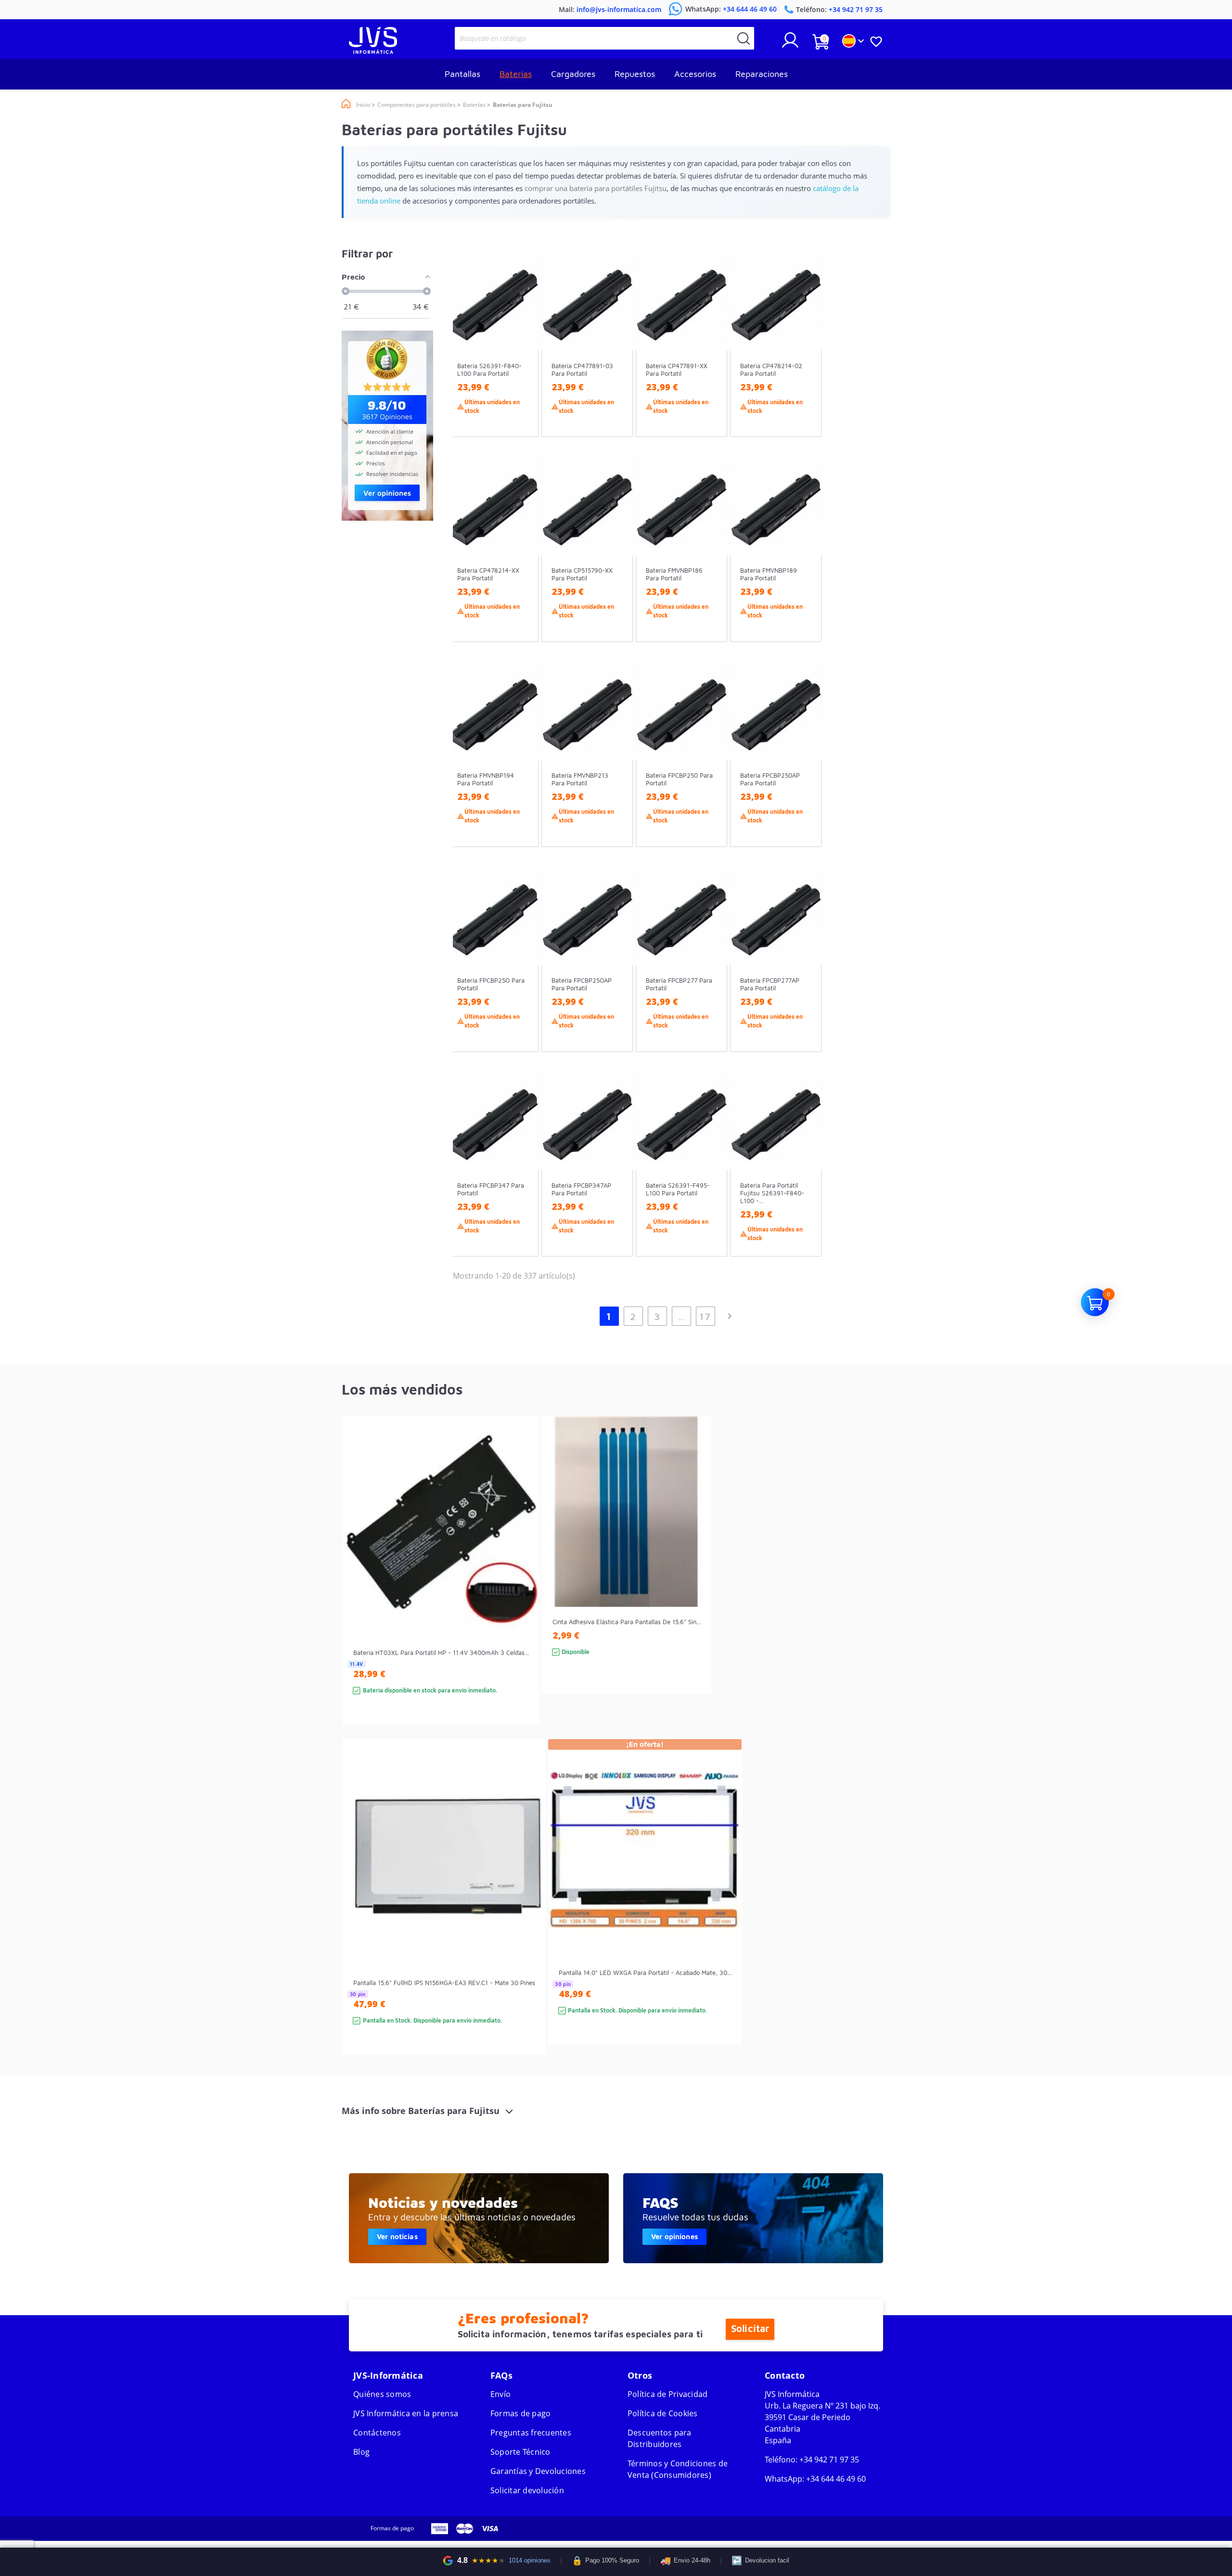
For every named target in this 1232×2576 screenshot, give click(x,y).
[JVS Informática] (373, 51)
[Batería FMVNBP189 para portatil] (805, 564)
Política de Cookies (663, 2413)
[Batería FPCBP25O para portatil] (522, 974)
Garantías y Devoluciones (538, 2471)
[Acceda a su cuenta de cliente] (790, 44)
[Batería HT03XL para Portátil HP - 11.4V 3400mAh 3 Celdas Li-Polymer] (522, 1587)
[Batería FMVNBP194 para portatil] (522, 769)
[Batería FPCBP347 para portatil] (522, 1179)
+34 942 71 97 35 (829, 2460)
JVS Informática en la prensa (406, 2413)
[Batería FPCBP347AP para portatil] (616, 1179)
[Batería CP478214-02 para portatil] (805, 359)
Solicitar (750, 2329)
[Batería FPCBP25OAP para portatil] (616, 974)
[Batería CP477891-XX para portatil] (711, 359)
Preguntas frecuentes (531, 2433)
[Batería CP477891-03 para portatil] (616, 359)
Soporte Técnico (520, 2452)
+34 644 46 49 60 (836, 2479)
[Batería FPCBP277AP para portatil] (805, 974)
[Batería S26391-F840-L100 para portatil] (522, 359)
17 (705, 1316)
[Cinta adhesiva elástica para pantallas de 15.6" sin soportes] (694, 1572)
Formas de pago (521, 2413)
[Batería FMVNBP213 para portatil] (616, 769)
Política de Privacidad (668, 2394)
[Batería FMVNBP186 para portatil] (711, 564)
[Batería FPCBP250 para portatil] (711, 769)
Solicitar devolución (527, 2490)
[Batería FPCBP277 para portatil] (711, 974)
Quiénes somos (382, 2394)
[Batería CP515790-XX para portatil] (616, 564)
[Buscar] (744, 38)
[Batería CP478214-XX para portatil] (522, 564)
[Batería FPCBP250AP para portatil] (805, 769)
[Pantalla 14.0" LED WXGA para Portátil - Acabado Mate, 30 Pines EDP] (725, 1909)
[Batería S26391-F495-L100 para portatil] (711, 1179)
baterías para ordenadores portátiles (699, 2177)
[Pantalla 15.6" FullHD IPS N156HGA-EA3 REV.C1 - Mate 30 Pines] (529, 1914)
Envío (500, 2394)
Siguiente (730, 1316)
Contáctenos (377, 2433)
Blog (361, 2452)
